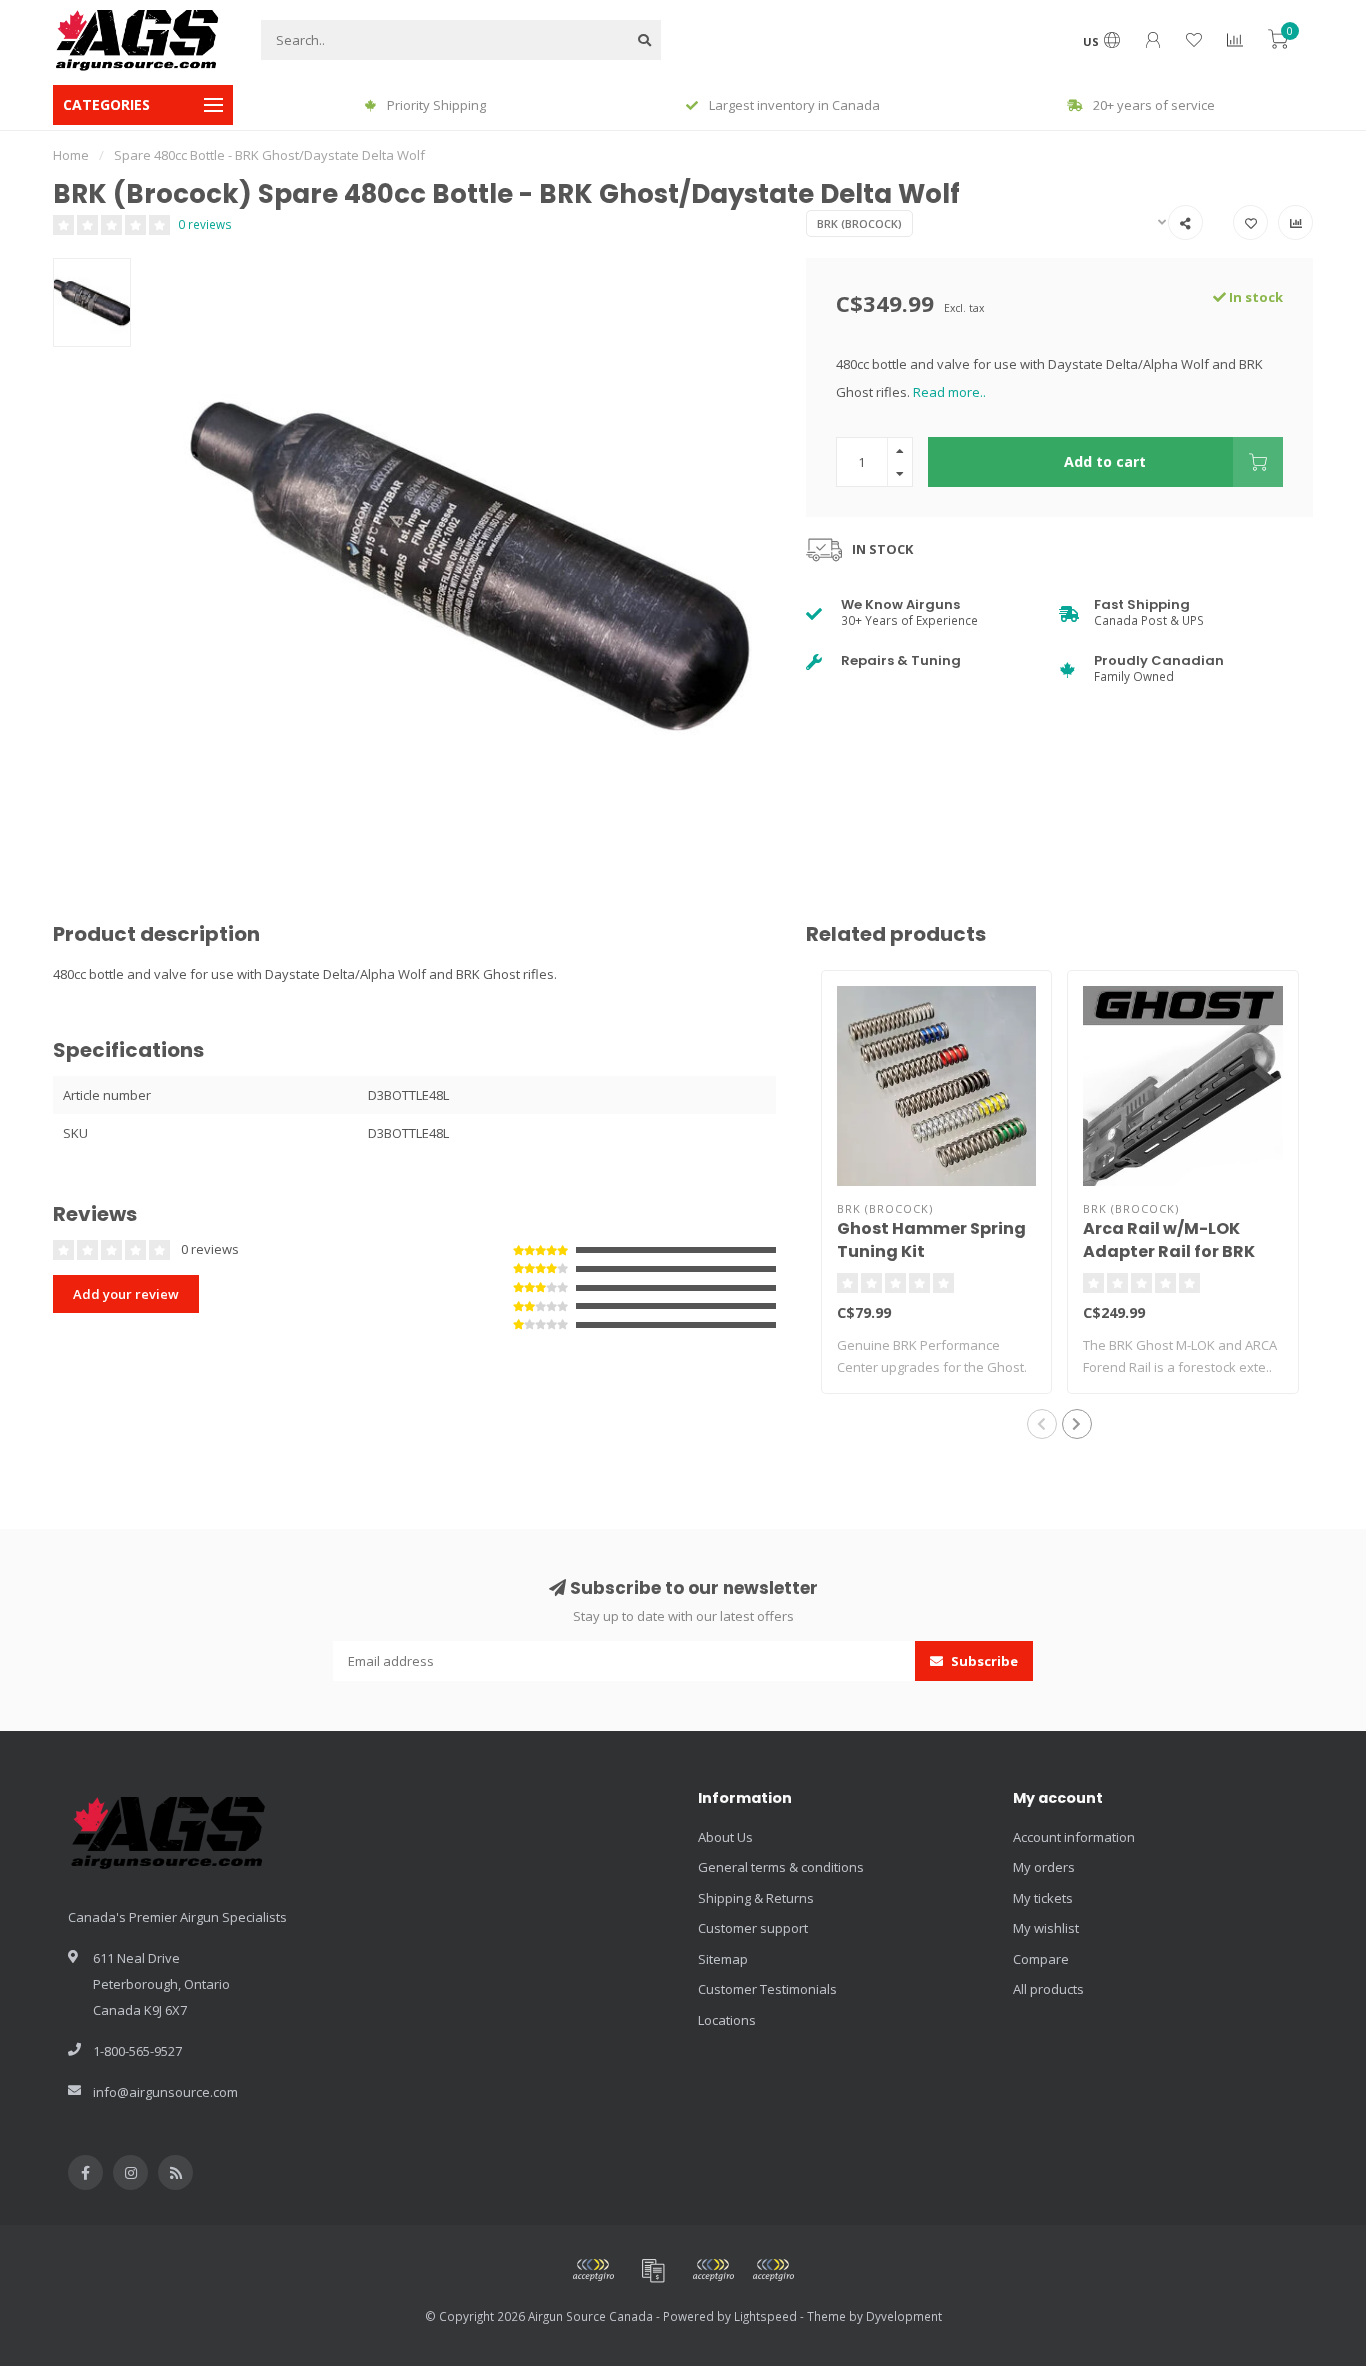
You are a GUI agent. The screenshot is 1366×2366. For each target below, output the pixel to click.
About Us (725, 1837)
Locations (727, 2020)
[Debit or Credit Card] (593, 2270)
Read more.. (949, 392)
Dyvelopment (904, 2316)
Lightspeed (765, 2316)
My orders (1044, 1867)
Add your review (126, 1294)
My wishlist (1046, 1928)
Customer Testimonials (767, 1989)
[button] (1042, 1424)
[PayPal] (713, 2270)
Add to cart (1105, 461)
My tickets (1043, 1898)
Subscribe (983, 1661)
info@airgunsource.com (165, 2092)
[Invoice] (653, 2270)
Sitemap (723, 1959)
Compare (1041, 1959)
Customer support (753, 1928)
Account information (1074, 1837)
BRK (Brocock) (859, 223)
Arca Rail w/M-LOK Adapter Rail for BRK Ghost (1169, 1251)
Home (71, 155)
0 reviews (205, 224)
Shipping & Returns (756, 1898)
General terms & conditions (781, 1867)
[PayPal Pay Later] (773, 2270)
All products (1048, 1989)
